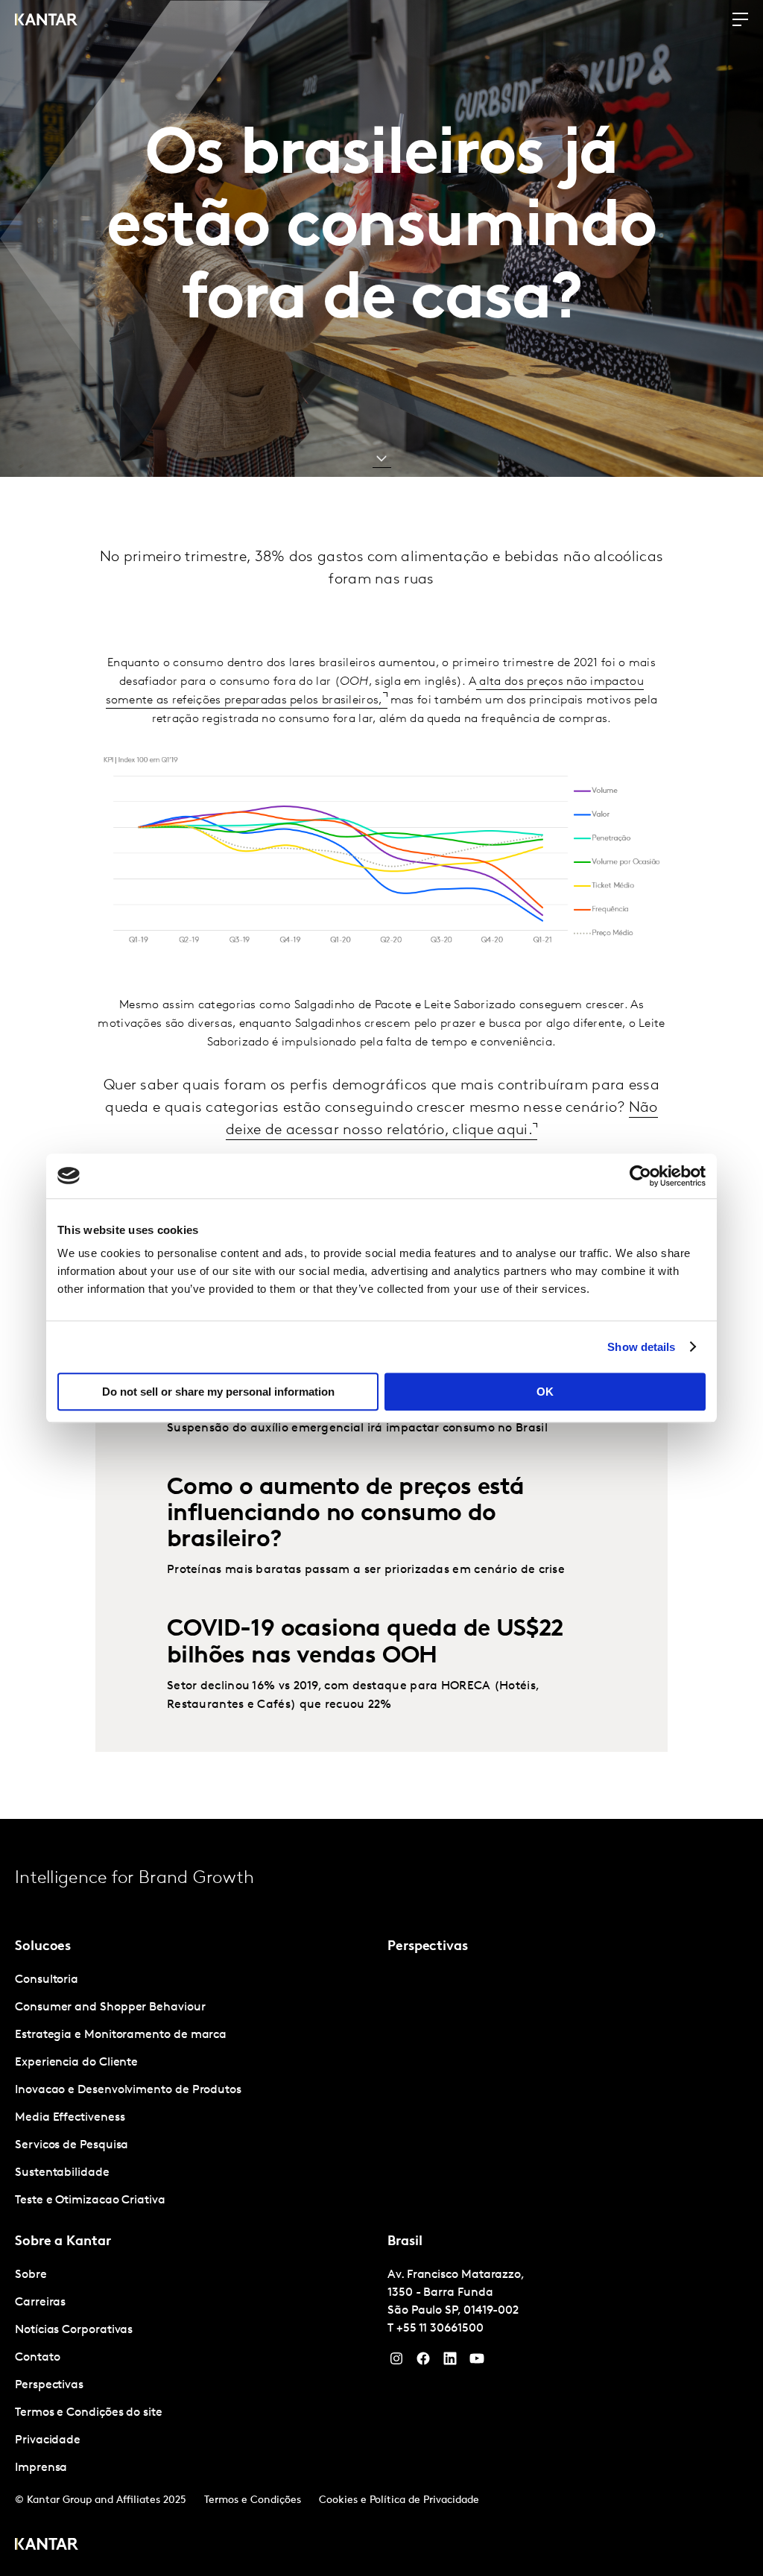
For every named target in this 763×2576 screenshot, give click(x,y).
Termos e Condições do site (89, 2413)
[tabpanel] (195, 2091)
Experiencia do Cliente (76, 2063)
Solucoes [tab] (43, 1947)
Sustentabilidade (62, 2173)
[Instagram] (396, 2362)
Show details (641, 1347)
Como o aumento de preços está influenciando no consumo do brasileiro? (346, 1514)
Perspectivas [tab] (428, 1947)
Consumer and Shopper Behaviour (110, 2007)
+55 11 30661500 (440, 2329)
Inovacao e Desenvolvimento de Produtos (128, 2090)
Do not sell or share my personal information (218, 1392)
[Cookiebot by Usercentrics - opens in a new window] (640, 1176)
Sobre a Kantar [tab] (63, 2242)
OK (545, 1392)
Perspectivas (49, 2385)
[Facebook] (423, 2362)
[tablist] (381, 2197)
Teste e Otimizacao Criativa (90, 2200)
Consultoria (47, 1980)
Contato (37, 2358)
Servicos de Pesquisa (72, 2145)
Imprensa (41, 2468)
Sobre (31, 2275)
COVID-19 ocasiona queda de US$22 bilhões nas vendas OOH (365, 1643)
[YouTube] (450, 2362)
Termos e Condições (253, 2500)
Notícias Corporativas (74, 2330)
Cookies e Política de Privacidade (399, 2500)
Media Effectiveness (70, 2118)
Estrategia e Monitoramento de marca (121, 2035)
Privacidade (48, 2440)
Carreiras (40, 2303)
